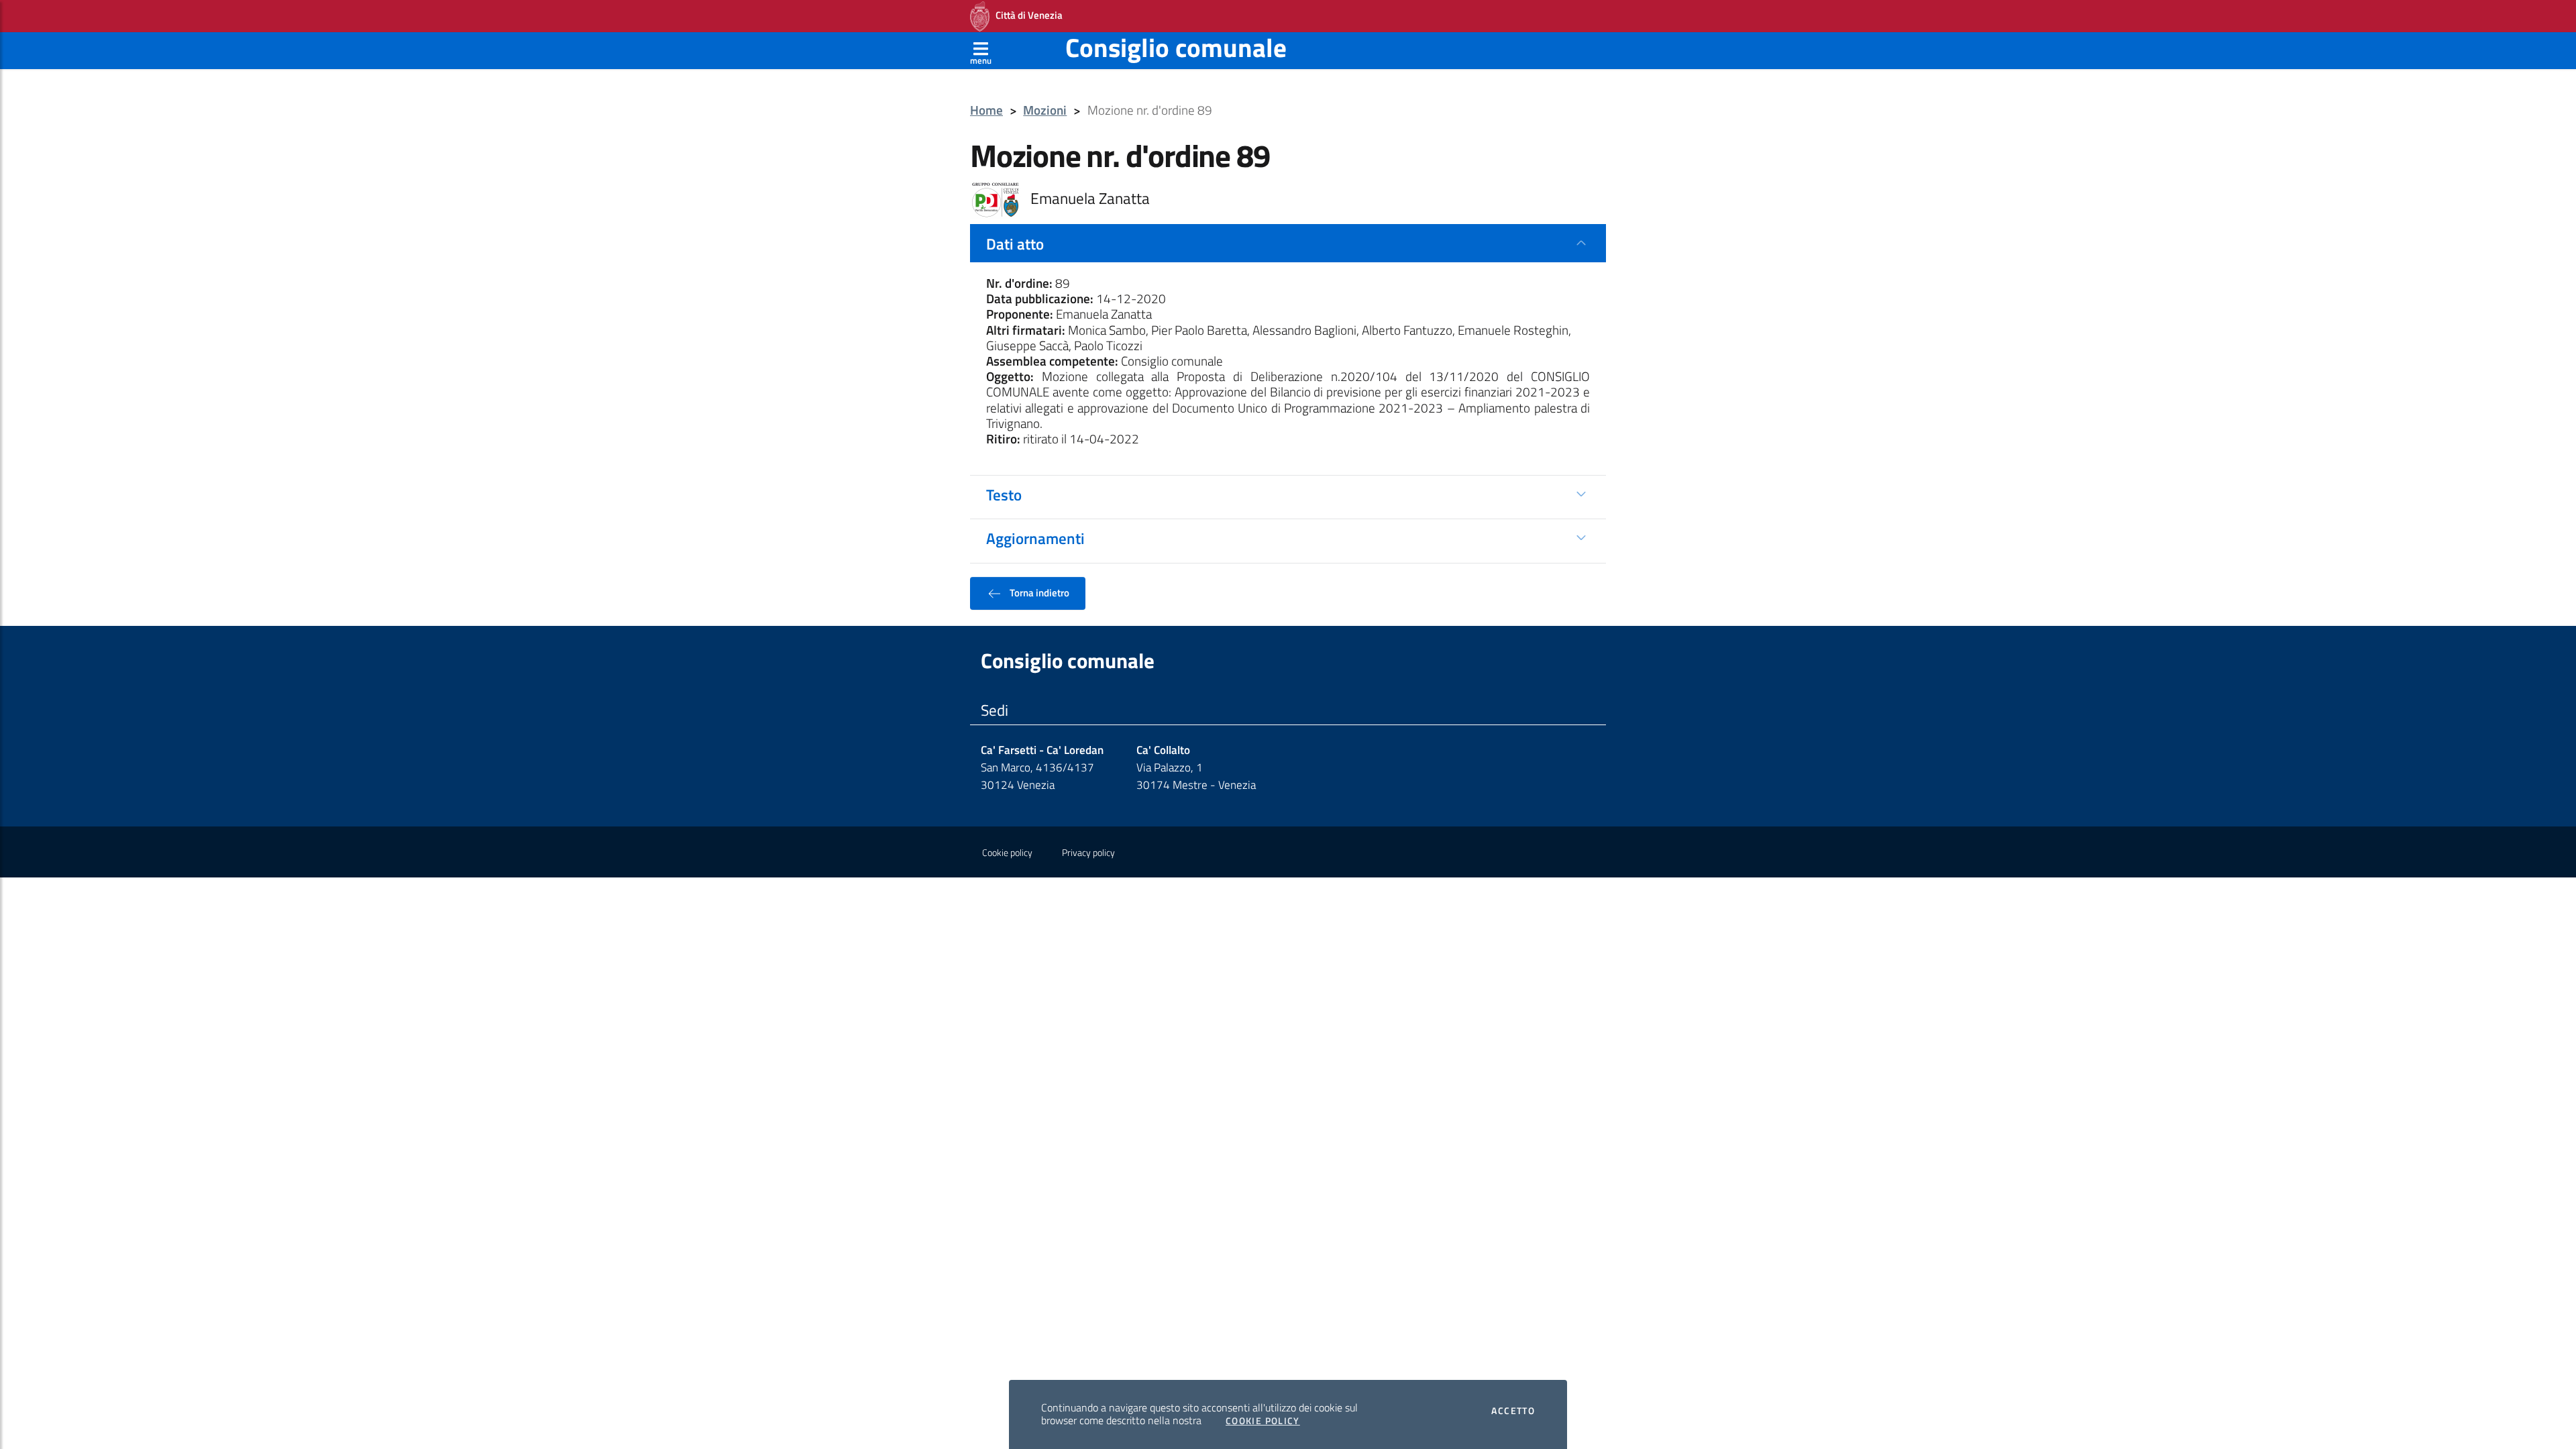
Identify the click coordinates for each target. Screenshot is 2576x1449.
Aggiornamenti (1035, 538)
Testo (1004, 494)
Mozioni (1045, 110)
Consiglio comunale (1176, 47)
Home (986, 110)
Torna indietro (1038, 592)
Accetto (1513, 1411)
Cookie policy (1007, 853)
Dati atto (1015, 244)
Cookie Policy (1263, 1421)
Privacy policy (1088, 853)
